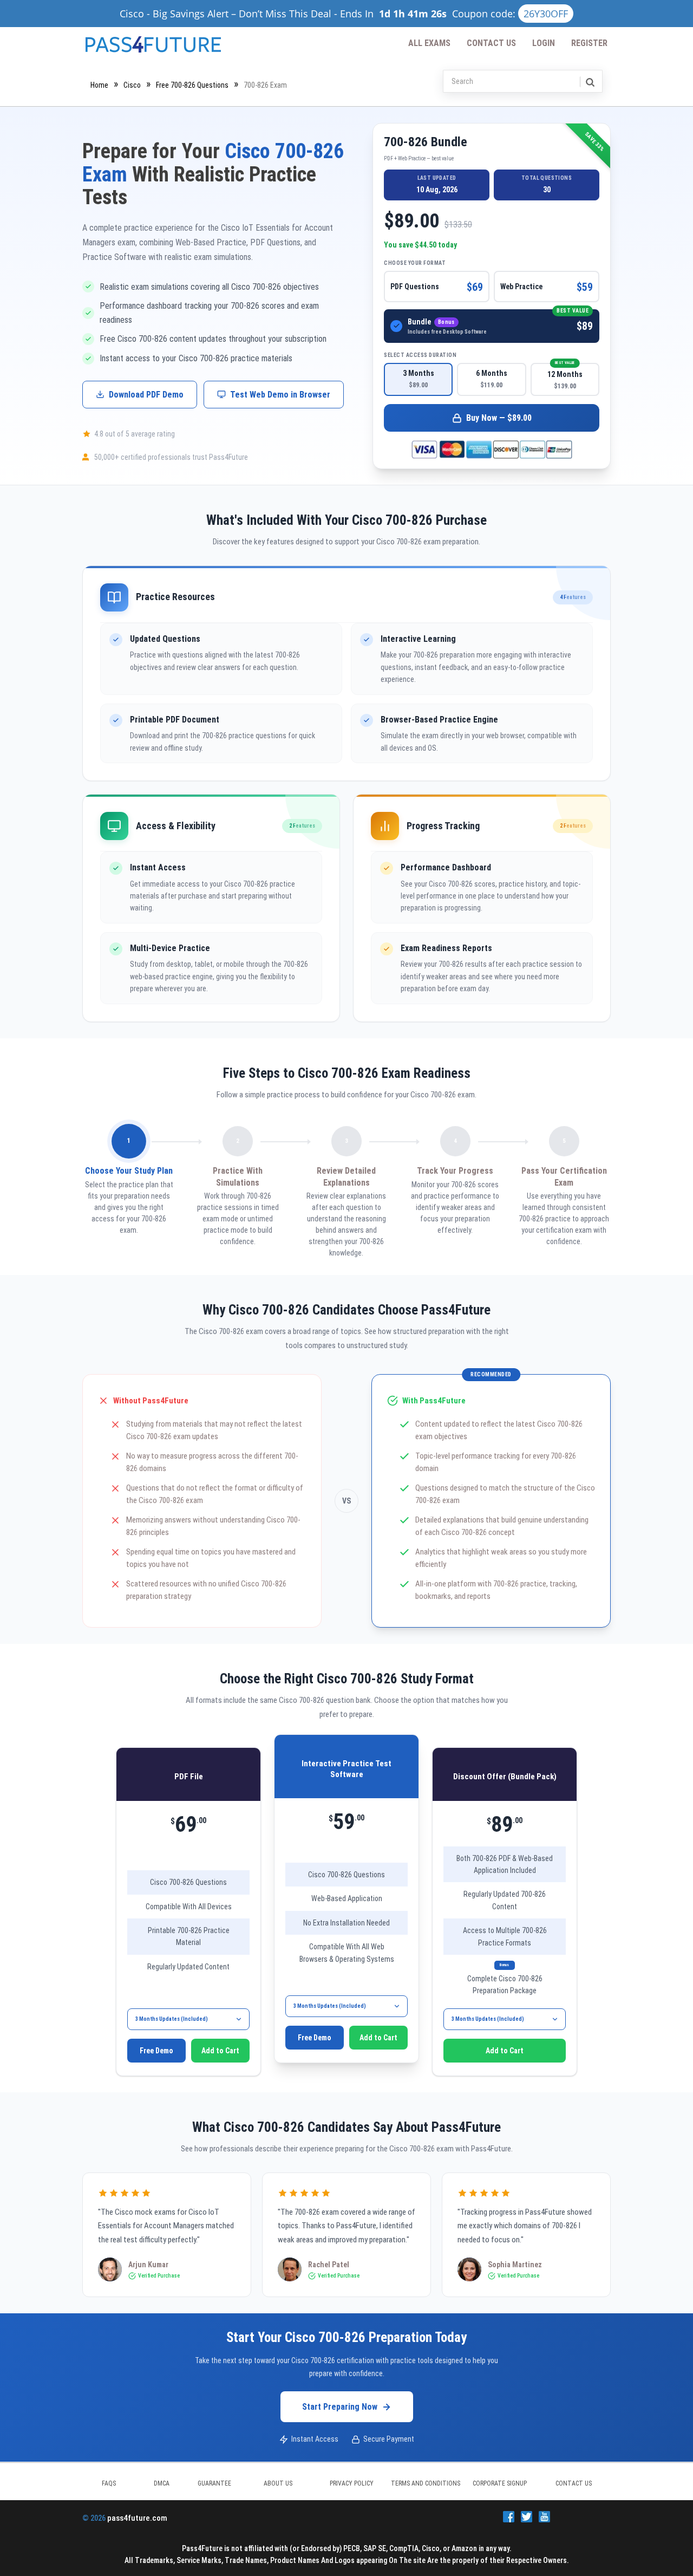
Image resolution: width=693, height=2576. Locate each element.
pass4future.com (137, 2518)
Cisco (132, 85)
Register (589, 43)
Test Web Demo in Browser (280, 395)
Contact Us (491, 43)
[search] (589, 82)
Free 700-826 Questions (192, 85)
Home (99, 85)
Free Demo (156, 2051)
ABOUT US (278, 2483)
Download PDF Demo (146, 395)
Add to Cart (220, 2051)
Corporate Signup (500, 2483)
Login (544, 43)
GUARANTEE (214, 2483)
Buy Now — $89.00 (499, 418)
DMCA (162, 2483)
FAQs (109, 2483)
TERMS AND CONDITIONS (426, 2483)
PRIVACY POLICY (352, 2483)
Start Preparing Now (340, 2407)
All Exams (429, 43)
